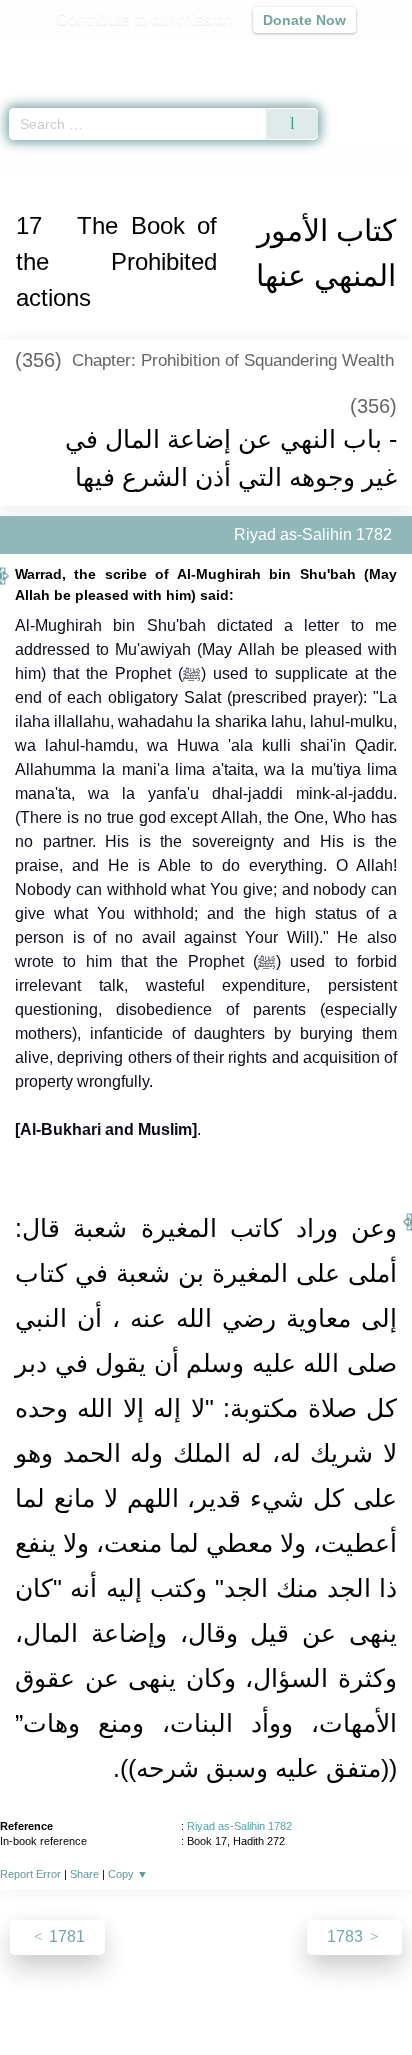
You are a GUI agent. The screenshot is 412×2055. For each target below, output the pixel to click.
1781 (65, 1936)
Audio (353, 55)
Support (147, 1996)
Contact (308, 1996)
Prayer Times (273, 55)
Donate (374, 1996)
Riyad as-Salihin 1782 (239, 1826)
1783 (347, 1936)
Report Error (30, 1874)
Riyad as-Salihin (103, 158)
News (86, 1996)
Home (24, 158)
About (33, 1996)
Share (84, 1874)
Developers (228, 1996)
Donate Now (304, 20)
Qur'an (117, 55)
